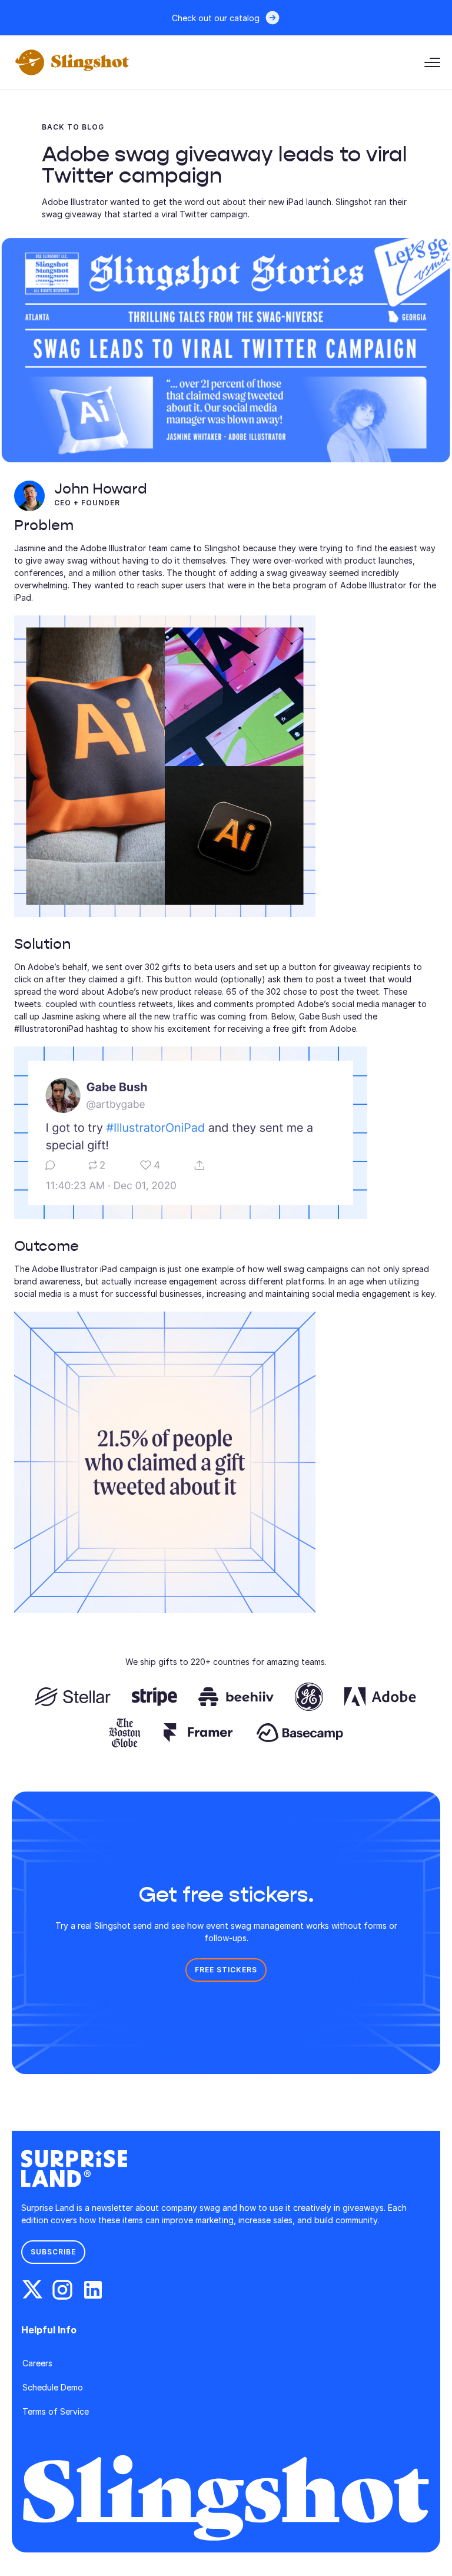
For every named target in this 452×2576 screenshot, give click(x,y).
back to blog (73, 127)
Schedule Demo (53, 2387)
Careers (37, 2363)
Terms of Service (56, 2411)
